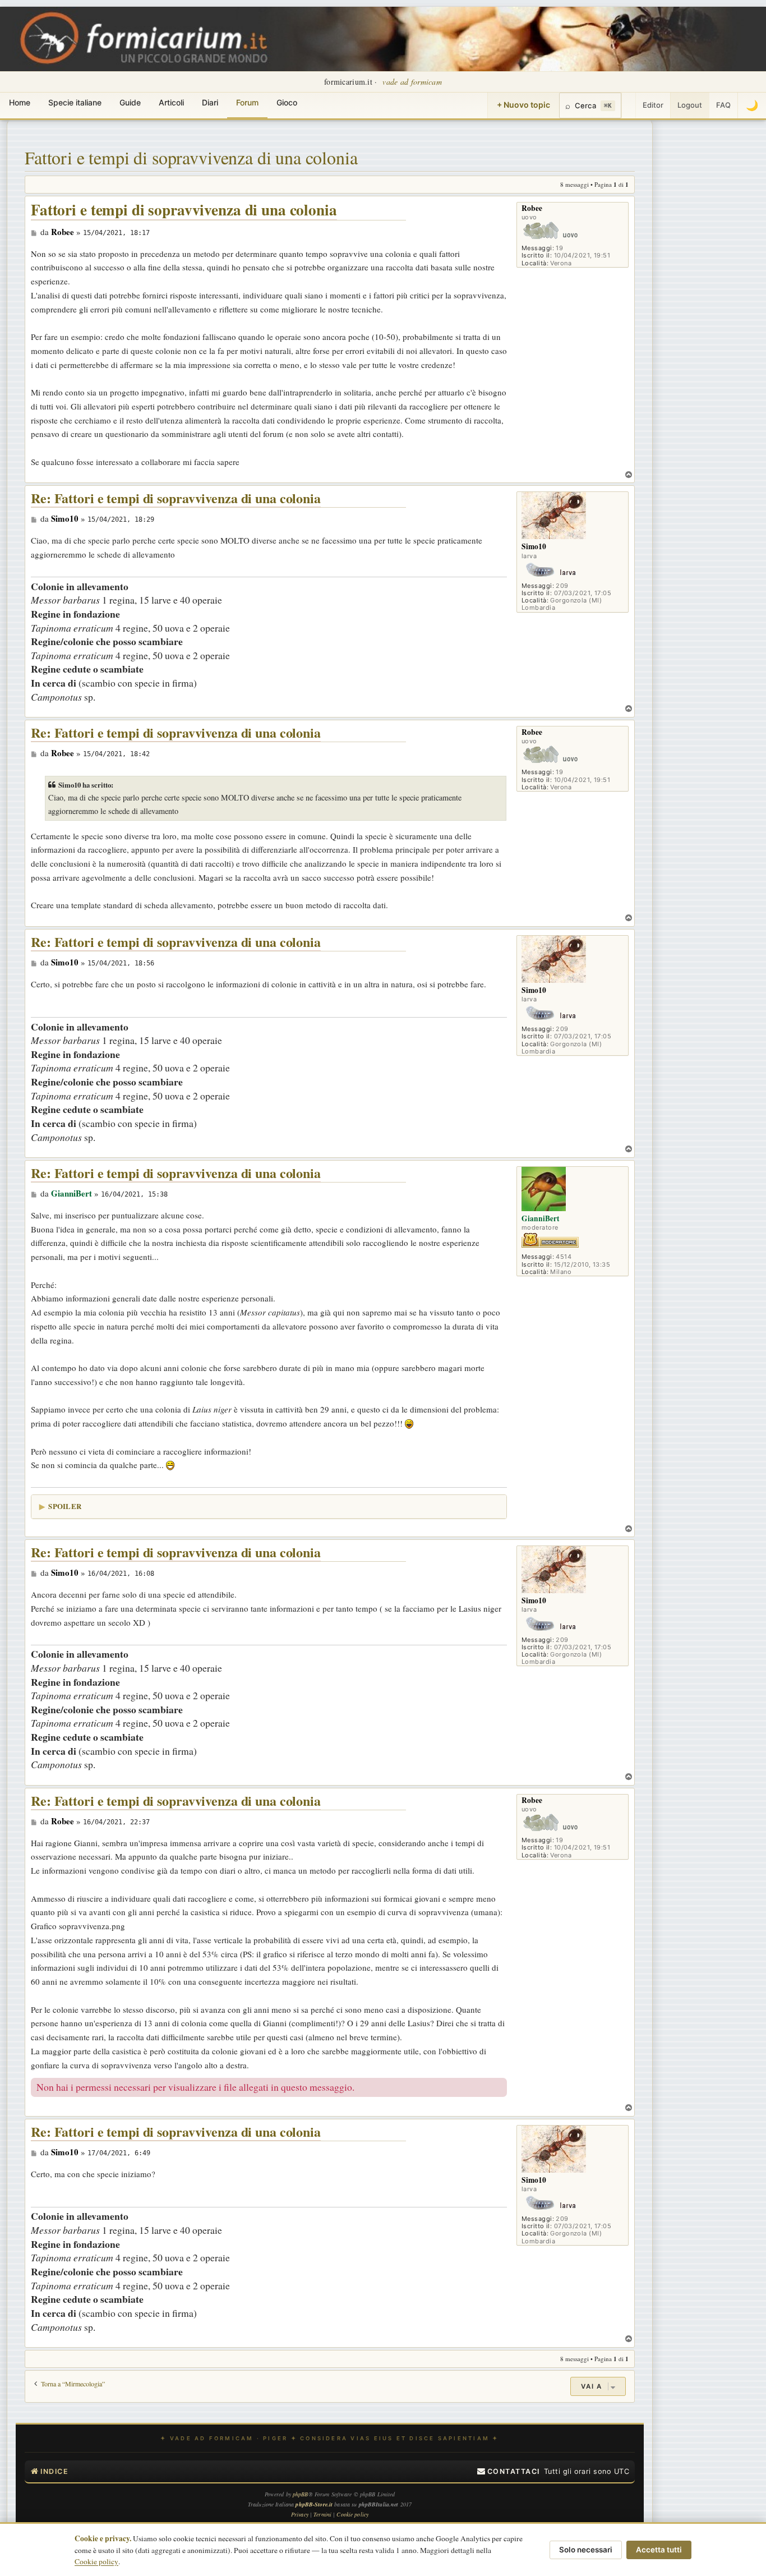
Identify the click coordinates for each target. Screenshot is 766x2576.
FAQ (723, 105)
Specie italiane (75, 102)
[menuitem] (509, 2472)
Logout (690, 105)
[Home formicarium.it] (383, 39)
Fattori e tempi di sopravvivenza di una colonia (191, 157)
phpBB (301, 2494)
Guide (130, 102)
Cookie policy (96, 2561)
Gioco (287, 102)
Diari (210, 102)
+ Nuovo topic (523, 105)
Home (20, 102)
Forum (247, 102)
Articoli (171, 102)
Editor (653, 105)
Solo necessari (586, 2550)
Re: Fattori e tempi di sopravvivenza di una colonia (176, 498)
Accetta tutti (659, 2550)
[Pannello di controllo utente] (629, 105)
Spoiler (65, 1506)
